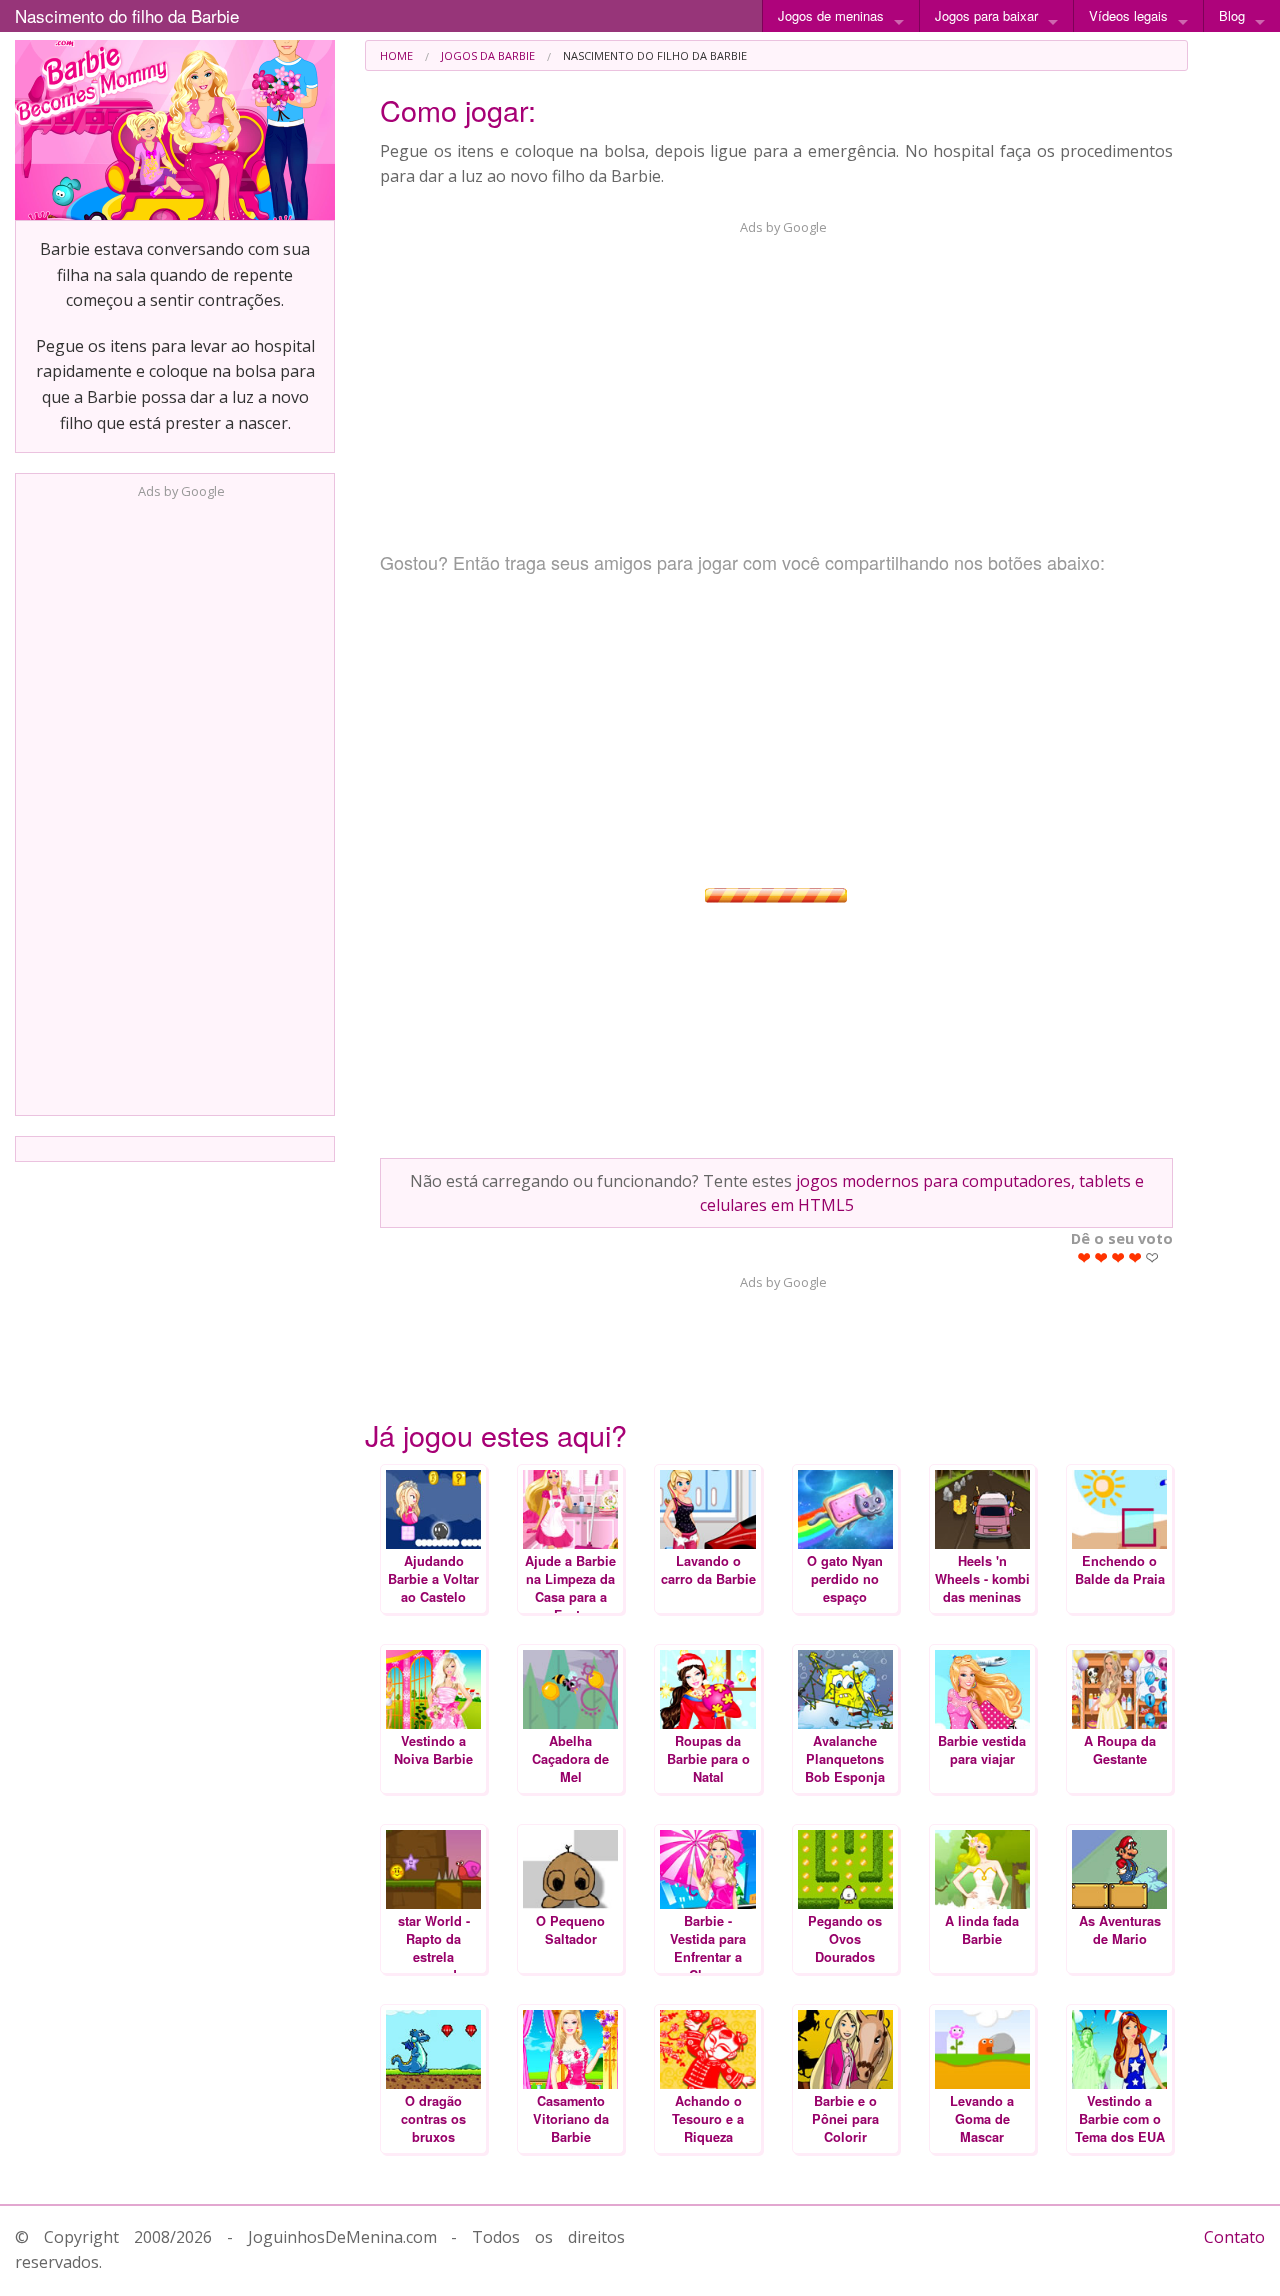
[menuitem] (396, 55)
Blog (1232, 15)
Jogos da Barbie (488, 55)
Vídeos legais (1128, 15)
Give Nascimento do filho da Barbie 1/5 (1084, 1257)
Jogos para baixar (986, 15)
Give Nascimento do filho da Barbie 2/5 (1101, 1257)
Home (396, 55)
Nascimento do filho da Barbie (127, 15)
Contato (1234, 2237)
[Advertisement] (175, 801)
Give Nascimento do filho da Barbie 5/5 (1152, 1257)
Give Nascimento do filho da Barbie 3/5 (1118, 1257)
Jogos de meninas (831, 15)
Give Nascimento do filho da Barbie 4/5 (1135, 1257)
